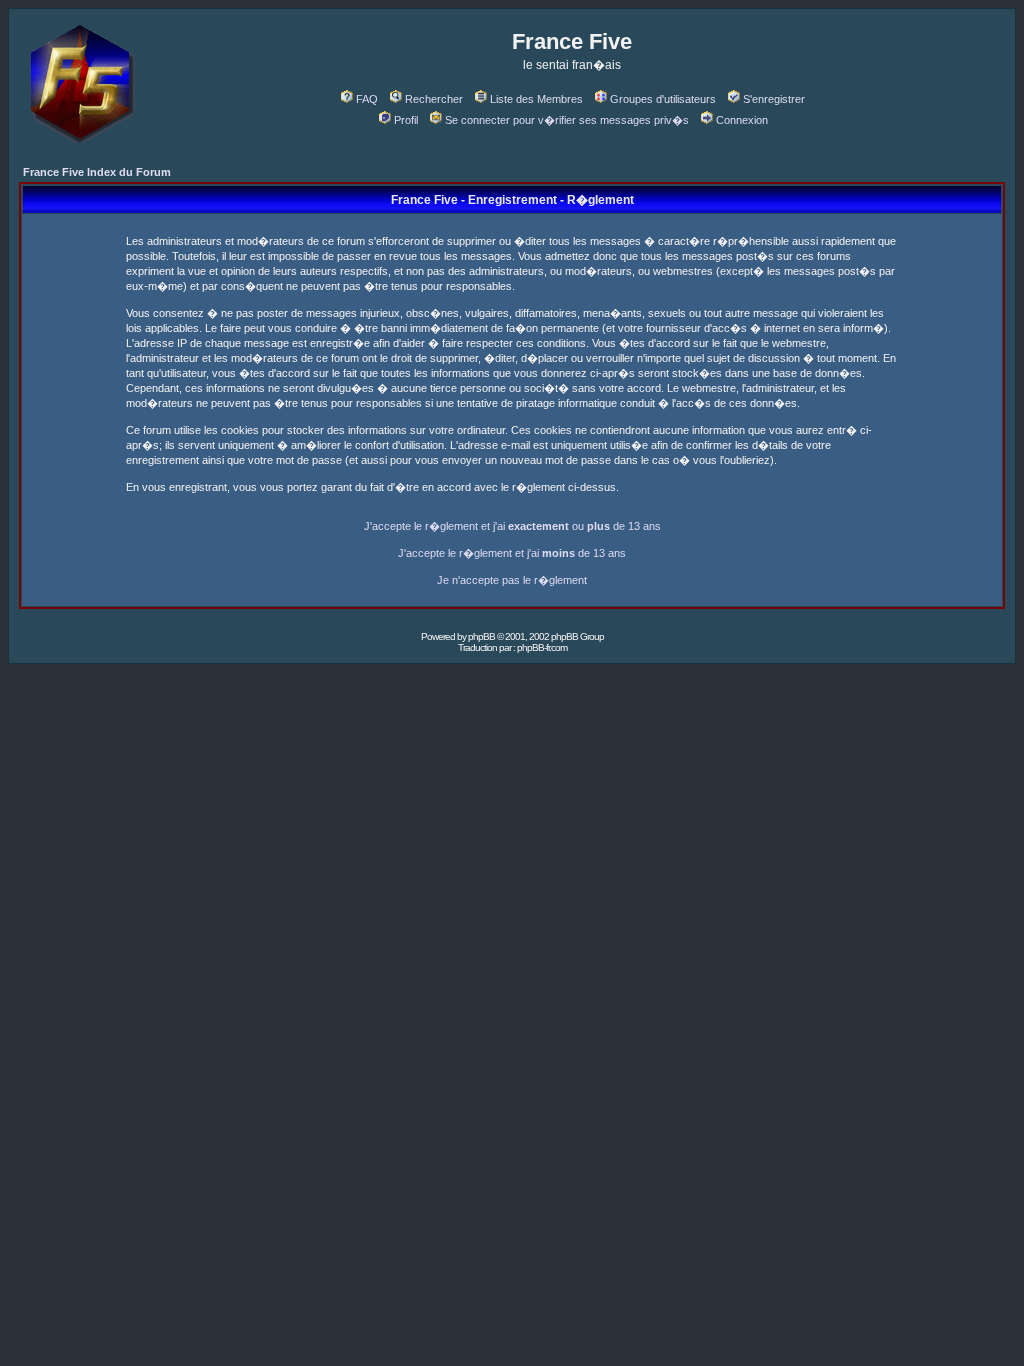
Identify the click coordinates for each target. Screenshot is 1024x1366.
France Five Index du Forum (97, 172)
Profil (406, 120)
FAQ (367, 99)
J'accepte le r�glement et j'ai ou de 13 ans (512, 526)
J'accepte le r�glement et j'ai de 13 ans (512, 553)
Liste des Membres (536, 99)
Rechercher (434, 99)
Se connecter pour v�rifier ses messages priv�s (567, 120)
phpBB (481, 636)
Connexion (742, 120)
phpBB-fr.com (542, 647)
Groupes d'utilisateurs (663, 99)
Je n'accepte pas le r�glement (512, 580)
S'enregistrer (774, 99)
